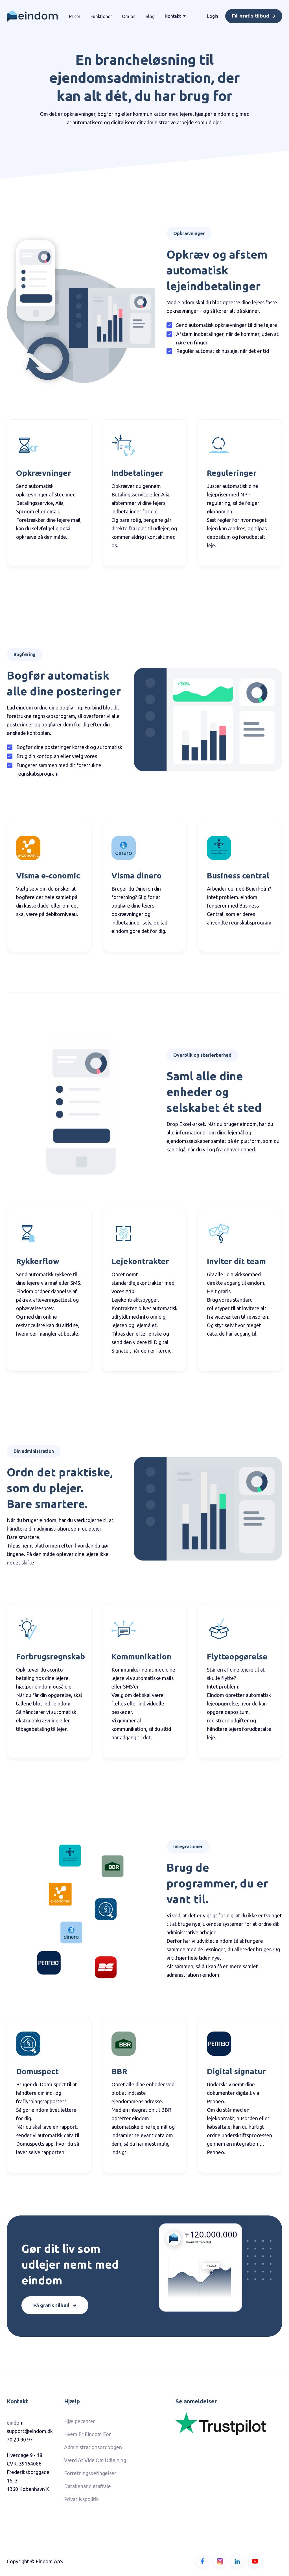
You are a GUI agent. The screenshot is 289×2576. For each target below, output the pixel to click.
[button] (175, 16)
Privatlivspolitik (81, 2499)
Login (213, 16)
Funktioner (101, 16)
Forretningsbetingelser (90, 2473)
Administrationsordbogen (93, 2447)
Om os (129, 16)
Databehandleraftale (87, 2486)
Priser (75, 16)
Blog (150, 16)
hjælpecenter (80, 2421)
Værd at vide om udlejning (95, 2460)
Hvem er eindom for (87, 2434)
